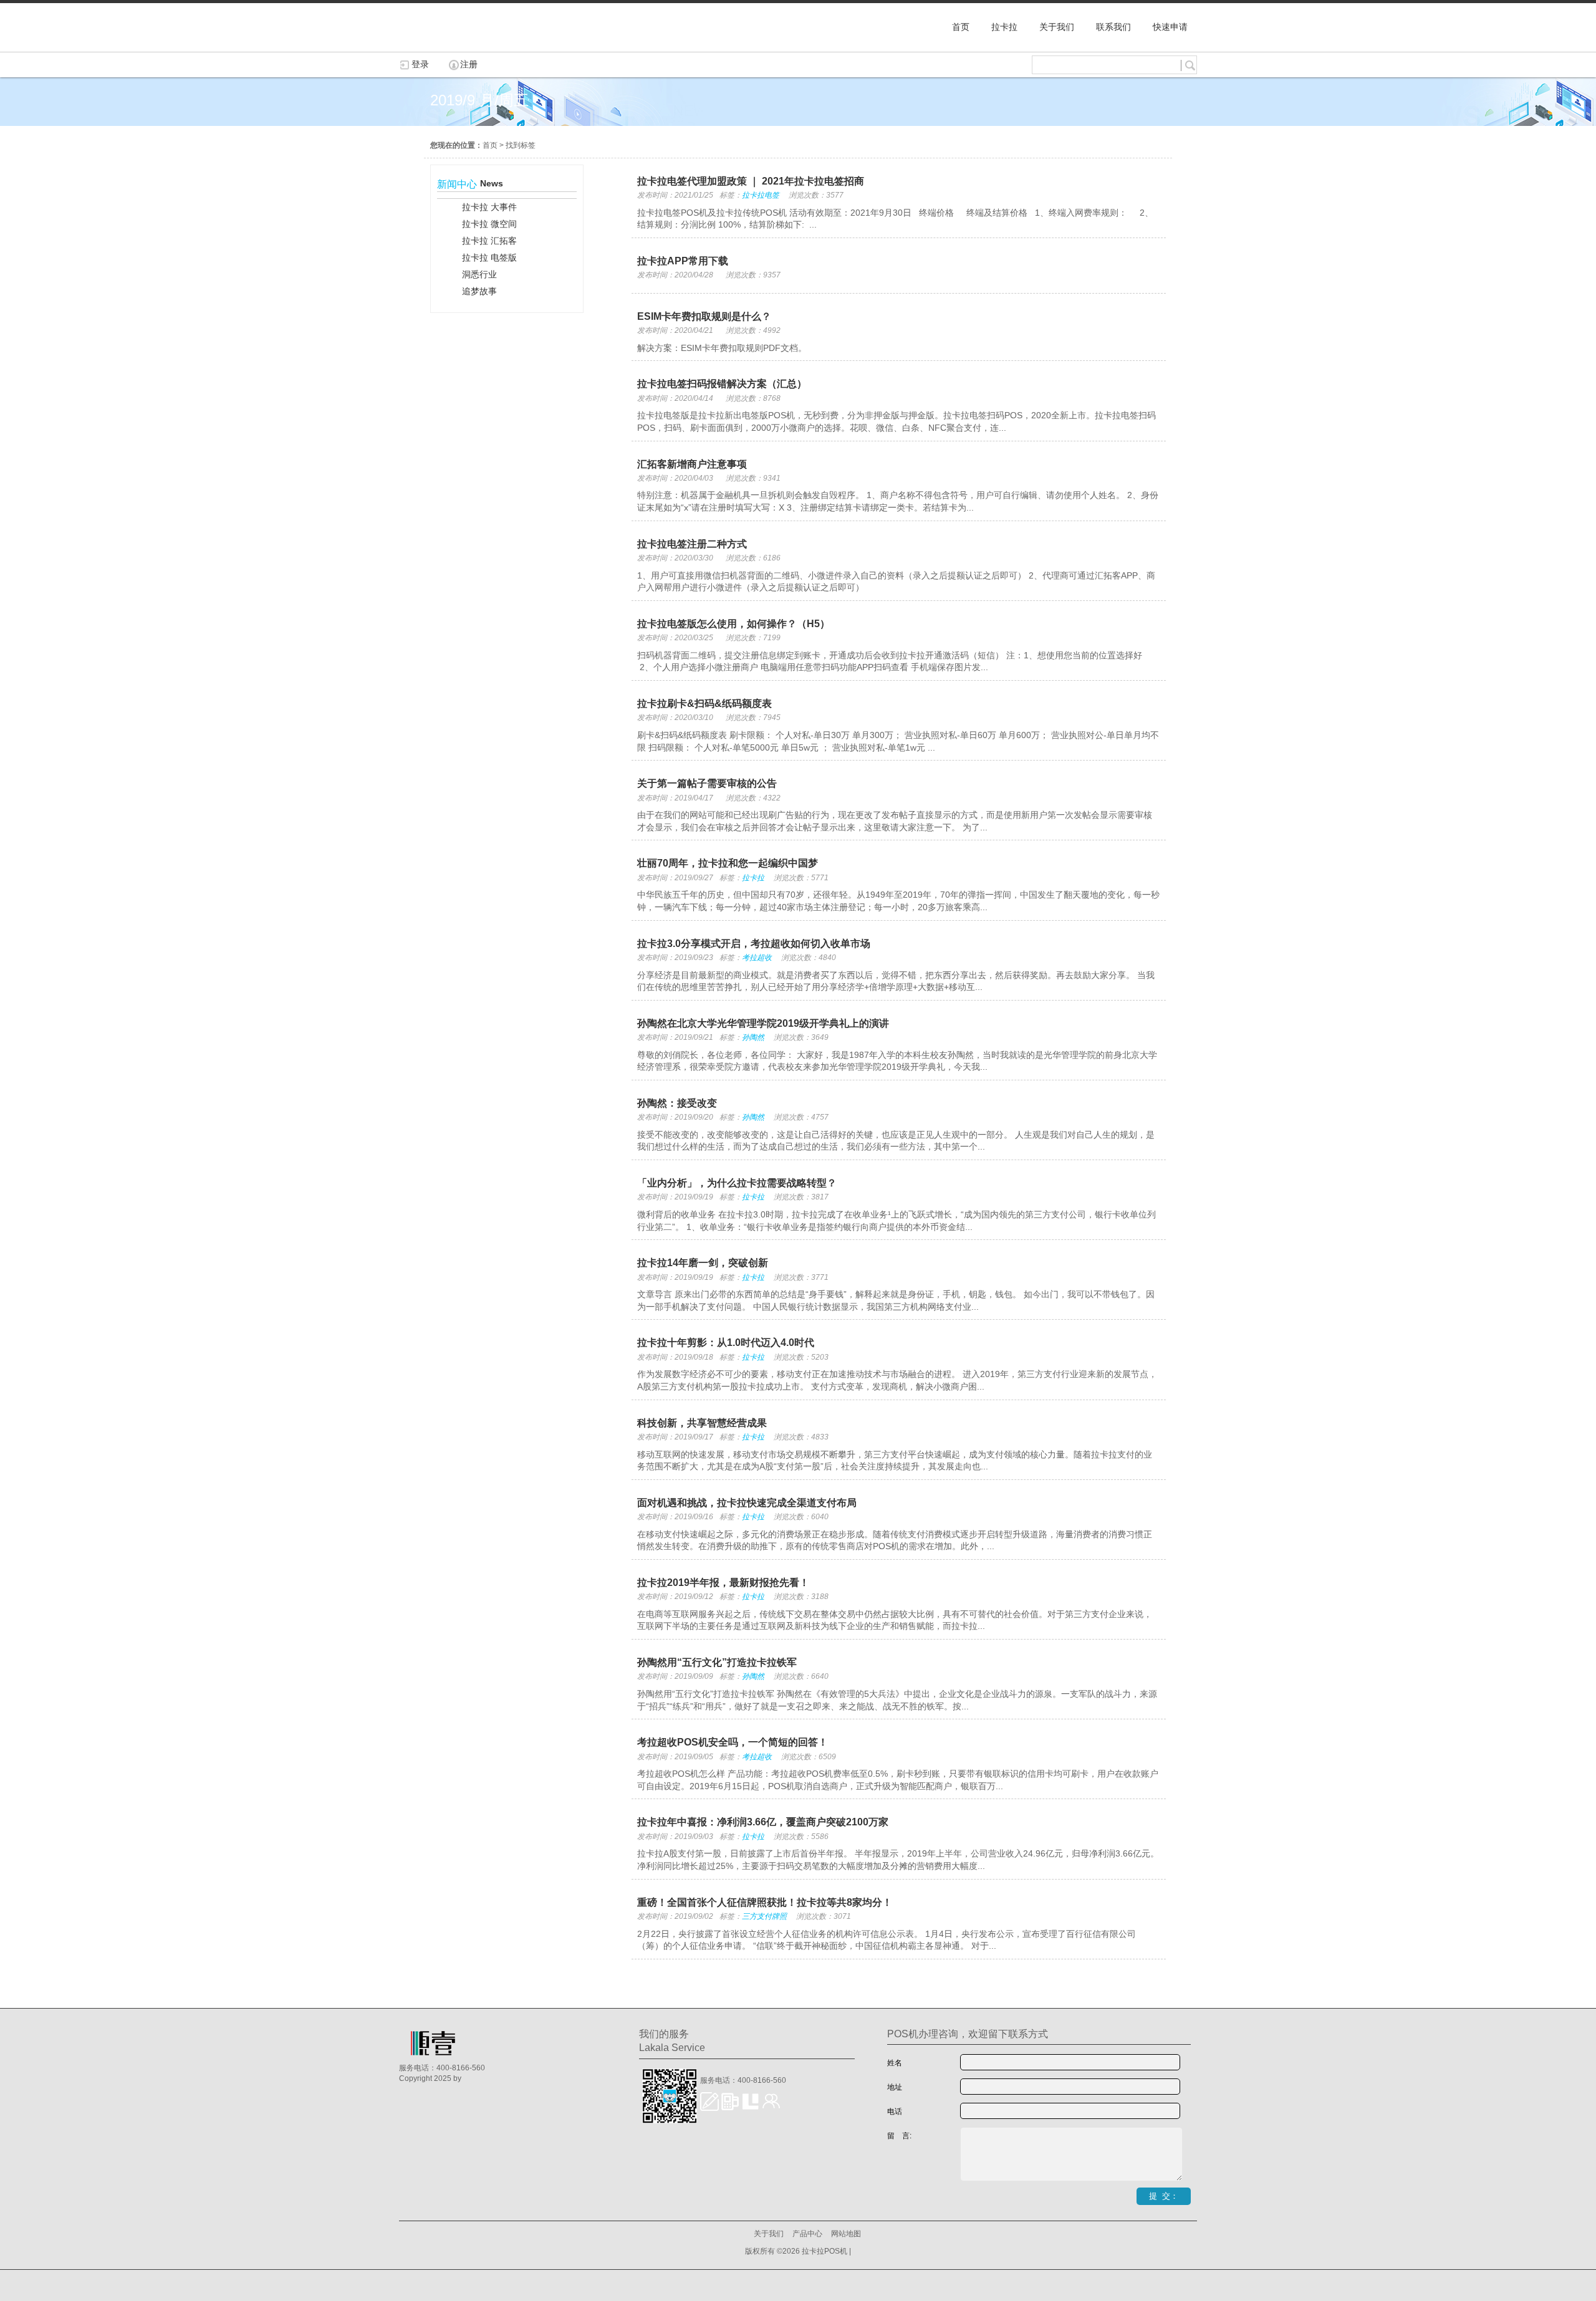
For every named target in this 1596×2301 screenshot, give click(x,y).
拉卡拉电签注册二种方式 (692, 544)
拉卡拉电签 (761, 195)
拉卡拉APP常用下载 (683, 261)
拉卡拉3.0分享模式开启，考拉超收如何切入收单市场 (754, 944)
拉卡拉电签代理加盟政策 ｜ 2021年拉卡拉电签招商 (751, 181)
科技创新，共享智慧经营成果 (702, 1423)
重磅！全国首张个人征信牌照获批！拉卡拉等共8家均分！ (765, 1902)
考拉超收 (757, 958)
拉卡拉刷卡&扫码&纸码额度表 (704, 704)
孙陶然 (753, 1037)
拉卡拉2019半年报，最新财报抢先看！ (723, 1583)
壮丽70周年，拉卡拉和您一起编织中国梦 (728, 863)
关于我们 (769, 2234)
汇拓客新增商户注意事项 (692, 464)
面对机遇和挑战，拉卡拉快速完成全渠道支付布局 (747, 1503)
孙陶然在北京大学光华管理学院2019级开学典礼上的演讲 (763, 1023)
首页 (490, 145)
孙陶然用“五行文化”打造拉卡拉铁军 (717, 1662)
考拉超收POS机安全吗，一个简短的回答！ (733, 1742)
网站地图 (846, 2234)
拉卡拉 (753, 878)
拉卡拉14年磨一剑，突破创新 (703, 1263)
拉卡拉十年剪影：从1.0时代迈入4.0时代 (726, 1343)
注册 (469, 64)
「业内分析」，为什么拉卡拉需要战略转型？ (737, 1183)
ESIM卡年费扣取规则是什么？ (704, 316)
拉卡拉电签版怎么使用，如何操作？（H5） (733, 624)
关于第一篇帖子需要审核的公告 (707, 783)
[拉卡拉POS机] (461, 46)
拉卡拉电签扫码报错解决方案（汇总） (722, 384)
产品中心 (807, 2234)
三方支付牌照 (764, 1916)
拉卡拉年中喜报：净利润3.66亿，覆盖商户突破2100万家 (763, 1822)
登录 (420, 64)
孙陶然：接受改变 (677, 1103)
